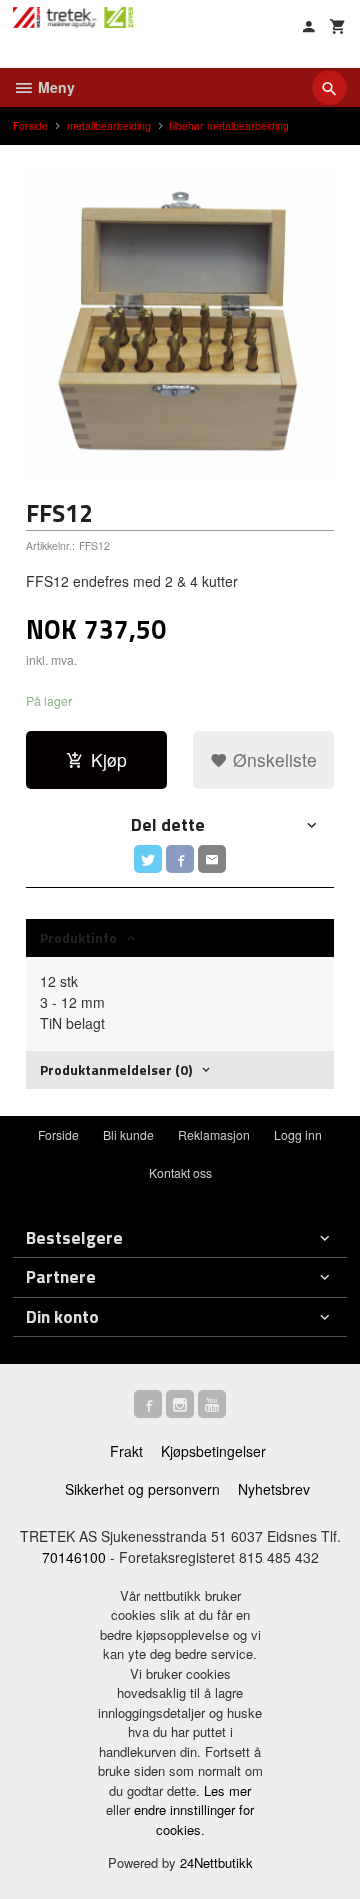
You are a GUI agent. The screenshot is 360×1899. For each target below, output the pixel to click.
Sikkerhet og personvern (142, 1489)
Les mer (227, 1790)
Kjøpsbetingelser (213, 1451)
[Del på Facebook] (180, 859)
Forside (30, 125)
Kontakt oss (180, 1172)
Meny (54, 87)
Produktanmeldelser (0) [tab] (116, 1069)
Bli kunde (128, 1134)
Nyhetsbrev (274, 1489)
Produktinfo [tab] (78, 937)
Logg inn (298, 1134)
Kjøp (109, 759)
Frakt (126, 1451)
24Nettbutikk (216, 1862)
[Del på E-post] (212, 859)
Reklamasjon (214, 1134)
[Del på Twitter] (148, 859)
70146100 (74, 1557)
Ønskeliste (272, 759)
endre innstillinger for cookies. (194, 1819)
